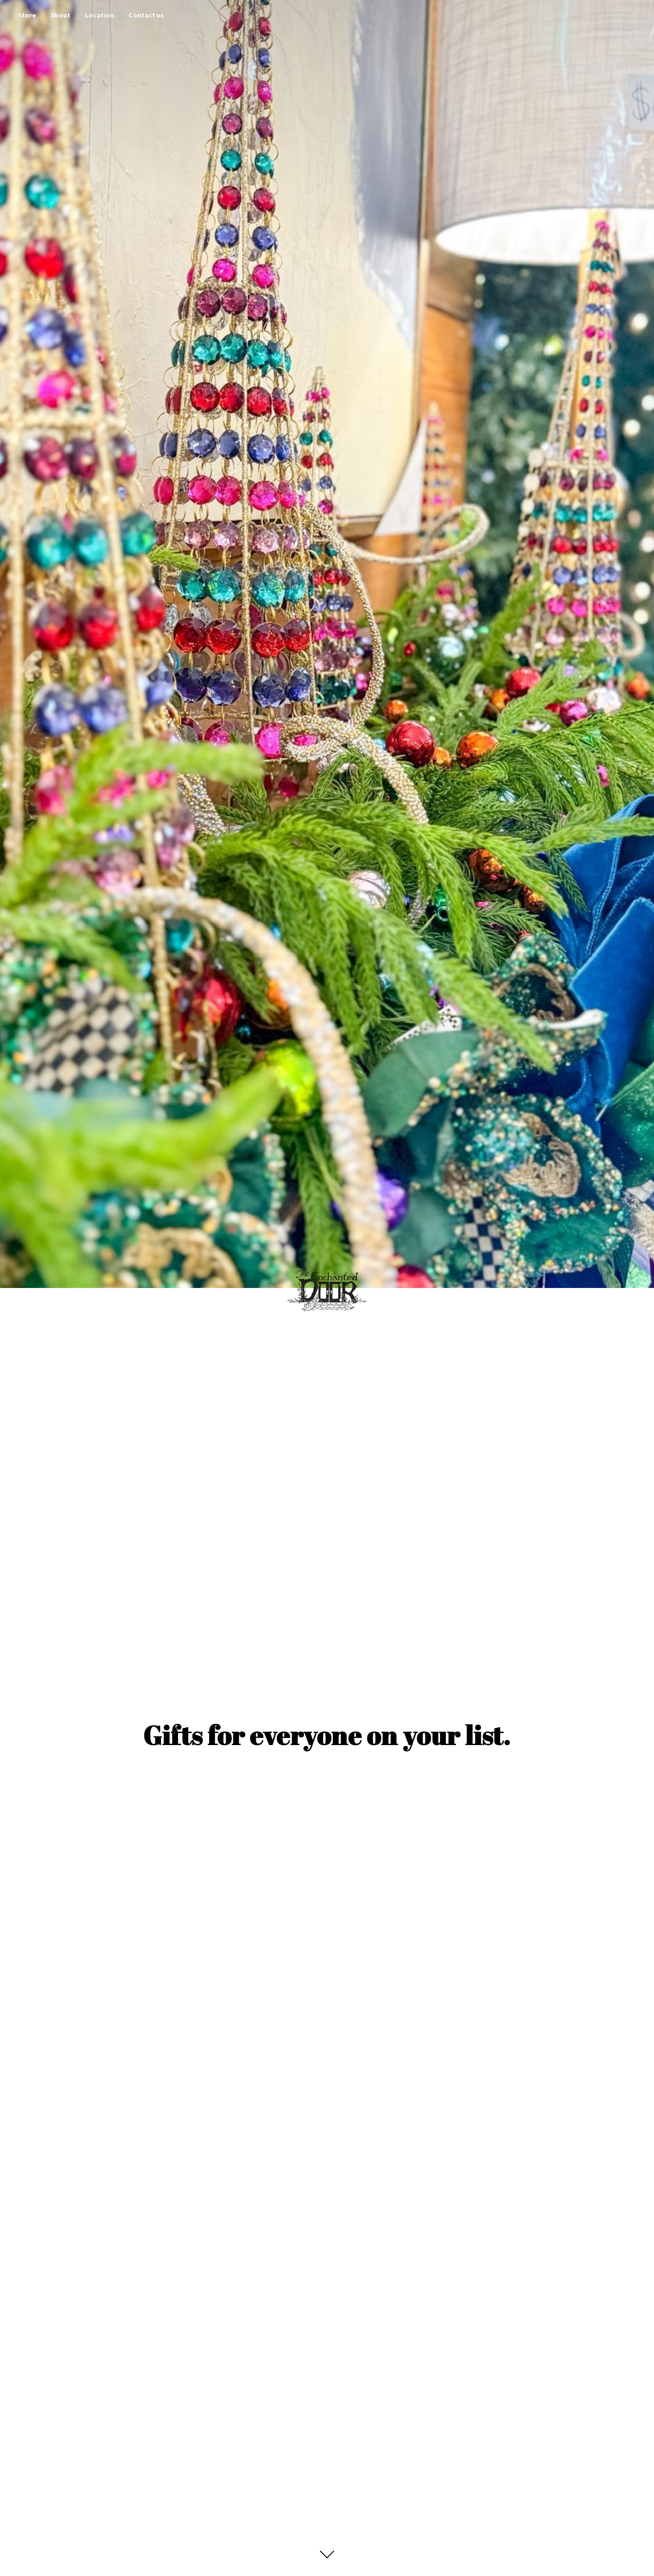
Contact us (146, 15)
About (61, 15)
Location (99, 15)
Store (27, 15)
